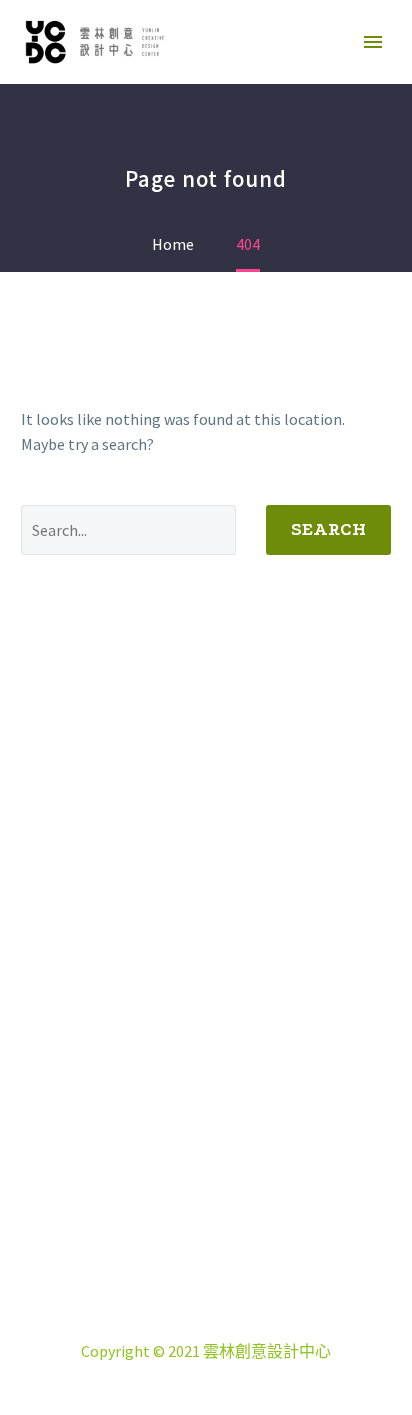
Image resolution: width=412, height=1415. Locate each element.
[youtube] (256, 1168)
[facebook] (156, 1168)
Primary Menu (373, 42)
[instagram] (206, 1168)
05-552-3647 (230, 1301)
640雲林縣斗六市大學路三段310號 (230, 1276)
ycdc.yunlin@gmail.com (237, 1326)
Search (328, 529)
